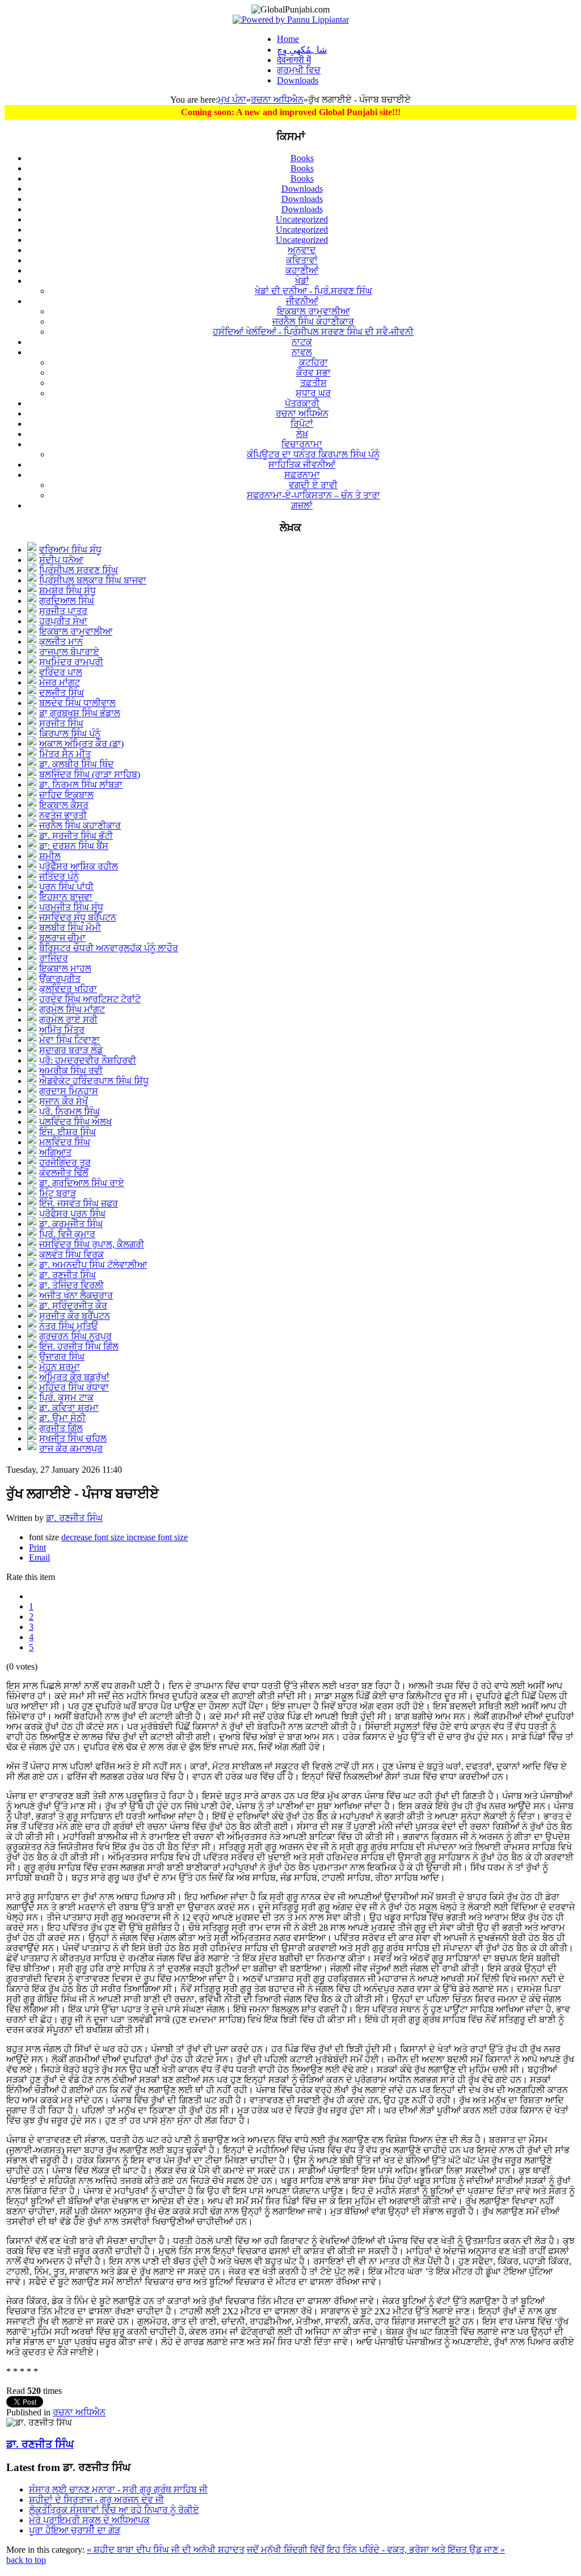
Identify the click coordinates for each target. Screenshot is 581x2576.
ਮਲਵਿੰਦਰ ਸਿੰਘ (65, 1142)
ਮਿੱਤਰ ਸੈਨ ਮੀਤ (65, 754)
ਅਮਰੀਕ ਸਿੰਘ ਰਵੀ (71, 1071)
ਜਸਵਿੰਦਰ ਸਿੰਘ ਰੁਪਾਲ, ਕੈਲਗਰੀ (92, 1244)
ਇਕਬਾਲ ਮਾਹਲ (65, 968)
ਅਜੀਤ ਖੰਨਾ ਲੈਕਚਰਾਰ (76, 1295)
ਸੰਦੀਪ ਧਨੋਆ (61, 560)
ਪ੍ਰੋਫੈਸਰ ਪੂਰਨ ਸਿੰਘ (72, 1214)
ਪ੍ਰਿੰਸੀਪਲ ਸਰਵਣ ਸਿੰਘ (79, 570)
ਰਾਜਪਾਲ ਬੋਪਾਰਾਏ (69, 652)
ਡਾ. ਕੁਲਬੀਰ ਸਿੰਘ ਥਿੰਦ (77, 764)
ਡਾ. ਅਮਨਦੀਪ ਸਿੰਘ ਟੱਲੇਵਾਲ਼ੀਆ (93, 1265)
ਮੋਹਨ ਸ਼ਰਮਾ (60, 1367)
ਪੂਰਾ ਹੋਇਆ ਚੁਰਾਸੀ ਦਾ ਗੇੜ (75, 2530)
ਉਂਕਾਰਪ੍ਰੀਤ (60, 979)
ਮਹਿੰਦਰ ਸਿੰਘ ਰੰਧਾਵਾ (74, 1387)
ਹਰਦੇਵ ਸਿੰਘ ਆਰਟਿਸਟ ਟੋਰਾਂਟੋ (90, 999)
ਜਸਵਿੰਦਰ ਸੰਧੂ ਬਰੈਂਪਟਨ (78, 917)
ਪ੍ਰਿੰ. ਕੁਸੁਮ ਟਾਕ (66, 1398)
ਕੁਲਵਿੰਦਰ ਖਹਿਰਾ (68, 989)
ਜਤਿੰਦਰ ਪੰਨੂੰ (59, 877)
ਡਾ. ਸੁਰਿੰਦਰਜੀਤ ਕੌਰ (73, 1306)
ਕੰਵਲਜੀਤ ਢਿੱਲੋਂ (64, 1173)
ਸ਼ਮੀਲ (50, 856)
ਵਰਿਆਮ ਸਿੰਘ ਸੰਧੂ (70, 550)
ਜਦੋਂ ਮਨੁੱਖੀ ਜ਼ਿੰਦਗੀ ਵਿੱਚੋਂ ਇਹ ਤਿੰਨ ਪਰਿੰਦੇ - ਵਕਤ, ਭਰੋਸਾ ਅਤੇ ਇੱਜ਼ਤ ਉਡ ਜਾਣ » (376, 2550)
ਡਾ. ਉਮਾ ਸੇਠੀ (62, 1418)
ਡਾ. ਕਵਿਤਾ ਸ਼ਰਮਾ (69, 1408)
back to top (26, 2560)
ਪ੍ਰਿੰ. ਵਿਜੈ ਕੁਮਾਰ (67, 1234)
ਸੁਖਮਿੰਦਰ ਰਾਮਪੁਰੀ (71, 662)
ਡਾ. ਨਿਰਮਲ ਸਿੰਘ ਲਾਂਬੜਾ (81, 785)
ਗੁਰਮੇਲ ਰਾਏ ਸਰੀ (68, 1020)
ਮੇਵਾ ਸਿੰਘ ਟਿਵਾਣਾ (70, 1040)
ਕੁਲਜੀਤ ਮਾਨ (61, 642)
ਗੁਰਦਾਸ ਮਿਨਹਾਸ (69, 1091)
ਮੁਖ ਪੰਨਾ (232, 100)
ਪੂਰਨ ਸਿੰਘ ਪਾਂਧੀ (66, 887)
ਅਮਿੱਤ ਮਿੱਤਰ (62, 1030)
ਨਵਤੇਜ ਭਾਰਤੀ (63, 815)
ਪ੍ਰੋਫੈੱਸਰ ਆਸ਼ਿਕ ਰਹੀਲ (79, 866)
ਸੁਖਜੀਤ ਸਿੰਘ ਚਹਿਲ (73, 1438)
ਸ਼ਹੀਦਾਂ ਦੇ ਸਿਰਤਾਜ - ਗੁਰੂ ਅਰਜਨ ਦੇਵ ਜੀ (96, 2500)
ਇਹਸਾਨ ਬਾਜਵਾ (66, 897)
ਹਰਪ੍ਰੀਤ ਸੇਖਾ (63, 621)
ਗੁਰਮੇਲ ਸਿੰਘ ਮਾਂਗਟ (72, 1009)
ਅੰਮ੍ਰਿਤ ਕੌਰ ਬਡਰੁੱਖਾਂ (74, 1377)
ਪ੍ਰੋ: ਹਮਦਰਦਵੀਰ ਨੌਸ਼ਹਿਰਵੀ (88, 1060)
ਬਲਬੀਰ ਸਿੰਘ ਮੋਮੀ (70, 928)
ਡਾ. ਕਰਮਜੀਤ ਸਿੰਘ (71, 1224)
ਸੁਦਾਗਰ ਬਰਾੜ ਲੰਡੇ (71, 1050)
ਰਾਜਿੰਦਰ (54, 958)
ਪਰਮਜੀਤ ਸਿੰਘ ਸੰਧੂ (71, 907)
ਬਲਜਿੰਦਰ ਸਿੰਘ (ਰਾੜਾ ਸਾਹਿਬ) (90, 774)
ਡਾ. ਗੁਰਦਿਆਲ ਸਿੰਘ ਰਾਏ (82, 1183)
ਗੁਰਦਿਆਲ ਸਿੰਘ (67, 601)
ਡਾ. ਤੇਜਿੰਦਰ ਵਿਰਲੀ (71, 1285)
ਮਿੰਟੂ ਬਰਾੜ (58, 1193)
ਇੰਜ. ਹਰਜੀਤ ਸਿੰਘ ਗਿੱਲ (79, 1346)
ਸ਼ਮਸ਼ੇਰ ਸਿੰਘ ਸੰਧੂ (68, 591)
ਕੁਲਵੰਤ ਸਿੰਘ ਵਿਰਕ (71, 1255)
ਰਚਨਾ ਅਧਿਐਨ (277, 100)
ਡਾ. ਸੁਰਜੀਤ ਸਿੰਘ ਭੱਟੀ (76, 836)
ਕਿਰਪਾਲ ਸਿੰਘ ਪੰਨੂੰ (70, 734)
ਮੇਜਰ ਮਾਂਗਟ (60, 682)
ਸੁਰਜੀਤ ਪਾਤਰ (63, 611)
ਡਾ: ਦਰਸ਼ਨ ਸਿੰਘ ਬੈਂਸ (74, 846)
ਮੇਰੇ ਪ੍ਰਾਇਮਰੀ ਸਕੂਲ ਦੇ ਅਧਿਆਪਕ (89, 2520)
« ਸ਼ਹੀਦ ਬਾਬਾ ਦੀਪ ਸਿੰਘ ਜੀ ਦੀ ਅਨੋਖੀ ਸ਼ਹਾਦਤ (166, 2550)
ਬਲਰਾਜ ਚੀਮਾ (62, 938)
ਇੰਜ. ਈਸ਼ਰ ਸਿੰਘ (68, 1132)
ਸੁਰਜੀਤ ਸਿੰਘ (61, 723)
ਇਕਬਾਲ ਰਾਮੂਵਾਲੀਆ (76, 631)
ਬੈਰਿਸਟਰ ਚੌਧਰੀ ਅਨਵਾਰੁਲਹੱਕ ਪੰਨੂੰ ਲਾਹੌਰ (109, 948)
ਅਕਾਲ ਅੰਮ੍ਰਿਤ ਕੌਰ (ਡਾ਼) (81, 744)
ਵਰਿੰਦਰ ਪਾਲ (61, 672)
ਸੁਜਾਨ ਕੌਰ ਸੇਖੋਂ (64, 1101)
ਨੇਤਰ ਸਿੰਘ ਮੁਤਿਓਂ (68, 1326)
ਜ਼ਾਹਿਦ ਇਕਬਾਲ (66, 795)
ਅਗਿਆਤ (55, 1152)
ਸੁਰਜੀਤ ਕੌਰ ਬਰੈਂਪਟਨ (75, 1316)
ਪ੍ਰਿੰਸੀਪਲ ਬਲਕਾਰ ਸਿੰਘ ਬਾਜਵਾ (93, 580)
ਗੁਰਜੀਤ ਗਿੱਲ (61, 1428)
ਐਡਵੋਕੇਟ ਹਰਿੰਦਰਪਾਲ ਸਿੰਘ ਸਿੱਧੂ (94, 1081)
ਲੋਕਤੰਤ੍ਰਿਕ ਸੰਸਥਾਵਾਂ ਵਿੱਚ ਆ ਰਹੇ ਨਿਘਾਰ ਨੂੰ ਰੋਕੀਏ (114, 2510)
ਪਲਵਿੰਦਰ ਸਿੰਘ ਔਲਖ (75, 1122)
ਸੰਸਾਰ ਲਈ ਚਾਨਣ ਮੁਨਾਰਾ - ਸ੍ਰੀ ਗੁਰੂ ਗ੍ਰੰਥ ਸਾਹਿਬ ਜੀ (118, 2489)
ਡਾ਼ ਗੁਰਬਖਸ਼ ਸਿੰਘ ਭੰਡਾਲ (80, 713)
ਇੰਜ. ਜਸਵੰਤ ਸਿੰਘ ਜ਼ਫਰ (79, 1203)
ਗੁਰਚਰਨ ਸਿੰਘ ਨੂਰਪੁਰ (75, 1336)
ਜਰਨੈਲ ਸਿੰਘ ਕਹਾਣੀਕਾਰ (80, 825)
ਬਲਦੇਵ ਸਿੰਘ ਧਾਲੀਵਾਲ (77, 703)
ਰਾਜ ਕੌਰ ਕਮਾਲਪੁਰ (71, 1449)
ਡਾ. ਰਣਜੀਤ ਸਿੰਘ (68, 1275)
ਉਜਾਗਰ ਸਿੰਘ (62, 1357)
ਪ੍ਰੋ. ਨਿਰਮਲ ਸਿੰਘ (70, 1111)
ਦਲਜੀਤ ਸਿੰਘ (62, 693)
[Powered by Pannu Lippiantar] (291, 20)
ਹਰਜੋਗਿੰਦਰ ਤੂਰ (65, 1163)
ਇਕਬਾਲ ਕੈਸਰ (64, 805)
